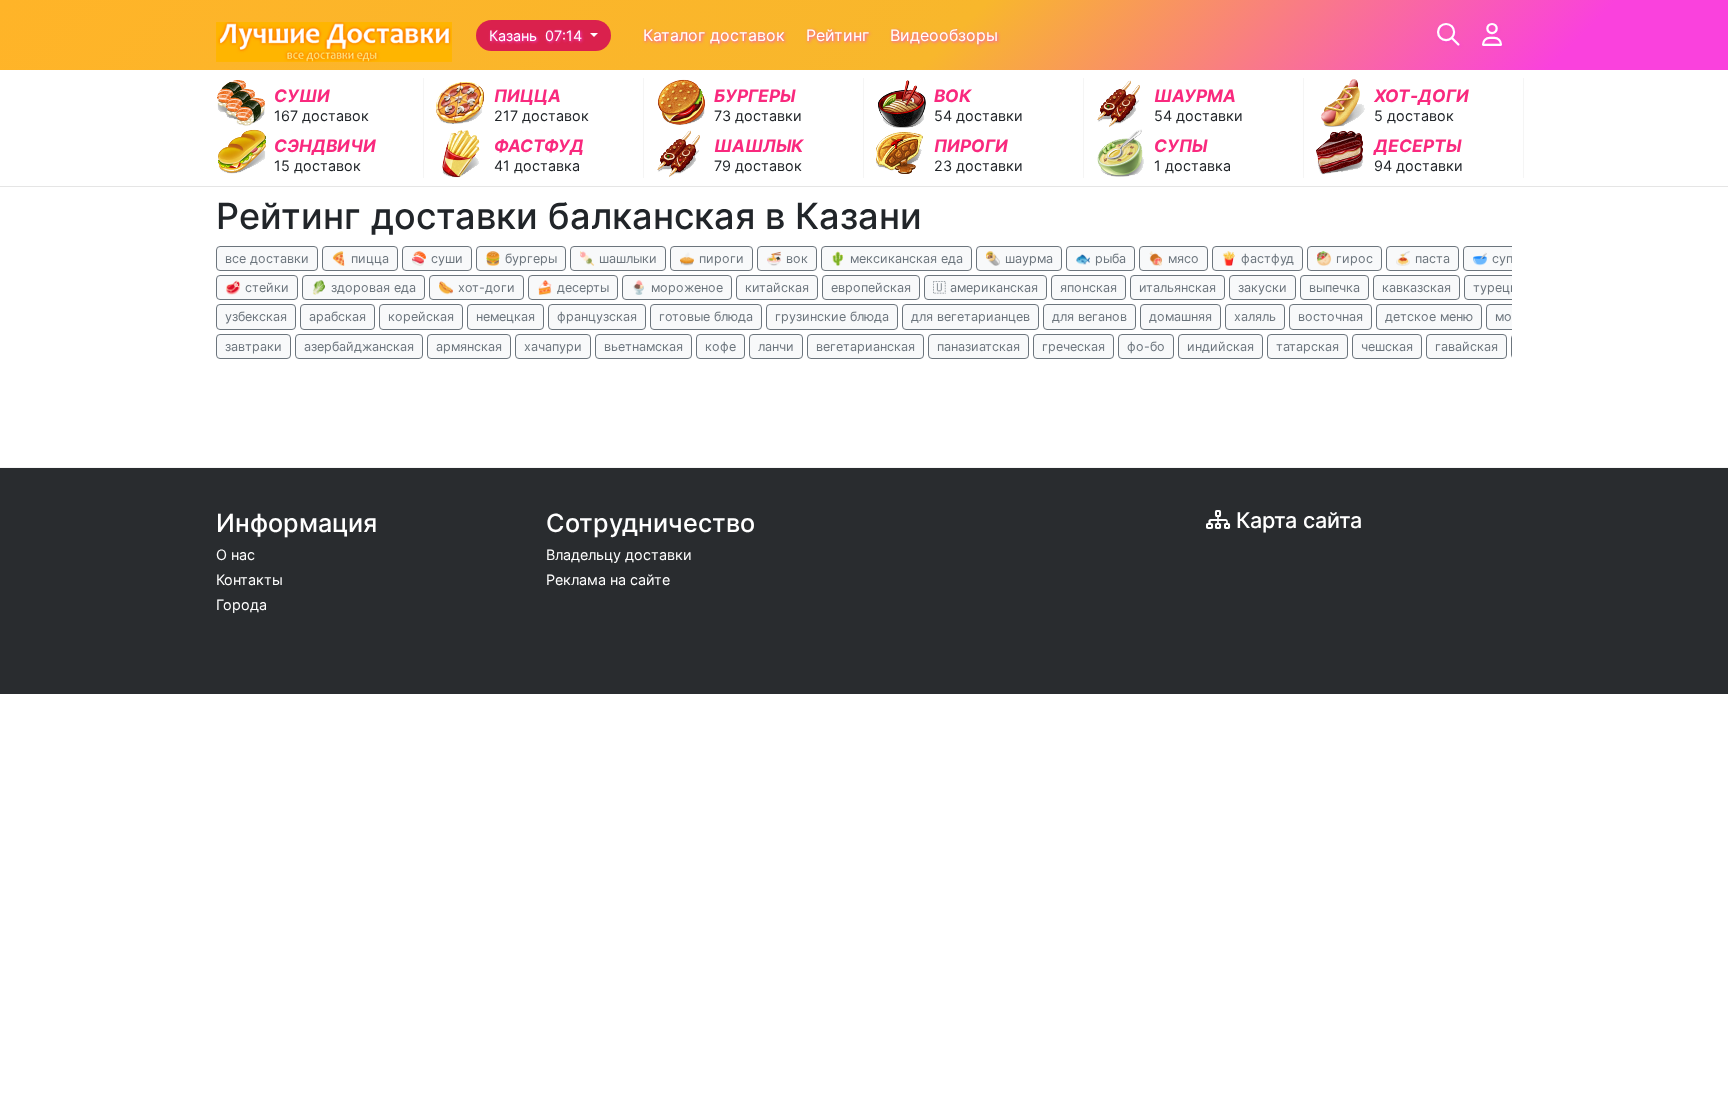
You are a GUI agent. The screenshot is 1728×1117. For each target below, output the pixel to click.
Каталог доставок (714, 35)
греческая (1073, 346)
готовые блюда (706, 316)
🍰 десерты (573, 287)
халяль (1255, 316)
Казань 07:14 (537, 35)
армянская (469, 346)
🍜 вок (787, 258)
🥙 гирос (1344, 258)
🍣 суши (437, 258)
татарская (1307, 346)
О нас (235, 554)
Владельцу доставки (619, 554)
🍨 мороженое (677, 287)
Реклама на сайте (608, 579)
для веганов (1089, 316)
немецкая (505, 316)
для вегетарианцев (970, 316)
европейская (871, 287)
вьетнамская (643, 346)
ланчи (776, 346)
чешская (1387, 346)
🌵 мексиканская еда (896, 258)
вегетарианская (865, 346)
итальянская (1177, 287)
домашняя (1180, 316)
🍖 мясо (1173, 258)
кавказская (1416, 287)
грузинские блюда (832, 316)
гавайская (1466, 346)
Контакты (249, 579)
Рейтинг (837, 35)
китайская (777, 287)
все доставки (267, 258)
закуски (1262, 287)
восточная (1330, 316)
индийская (1220, 346)
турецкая (1502, 287)
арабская (337, 316)
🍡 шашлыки (618, 258)
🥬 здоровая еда (363, 287)
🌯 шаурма (1019, 258)
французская (597, 316)
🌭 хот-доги (476, 287)
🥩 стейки (257, 287)
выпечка (1334, 287)
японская (1088, 287)
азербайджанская (359, 346)
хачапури (553, 346)
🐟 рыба (1100, 258)
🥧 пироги (711, 258)
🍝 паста (1422, 258)
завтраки (253, 346)
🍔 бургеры (521, 258)
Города (241, 604)
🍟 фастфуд (1257, 258)
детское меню (1429, 316)
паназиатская (978, 346)
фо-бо (1146, 346)
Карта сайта (1296, 520)
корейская (421, 316)
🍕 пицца (360, 258)
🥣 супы (1497, 258)
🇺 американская (985, 287)
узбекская (256, 316)
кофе (720, 346)
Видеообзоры (944, 35)
